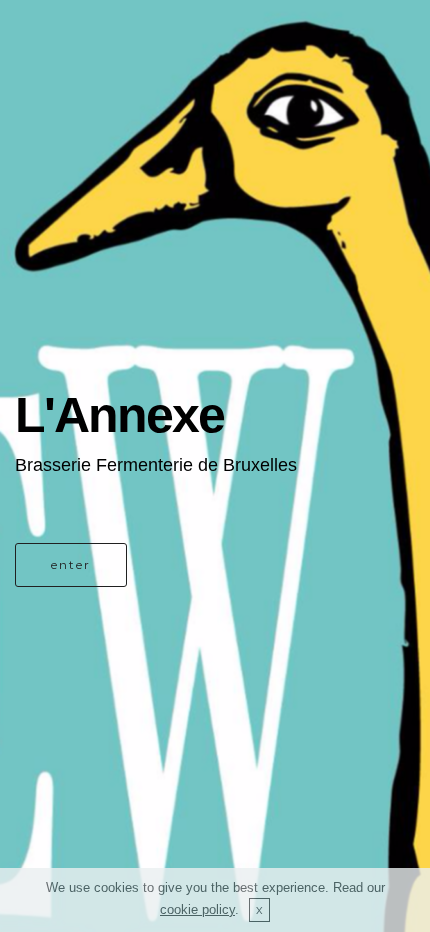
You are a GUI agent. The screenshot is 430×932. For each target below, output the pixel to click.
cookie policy (197, 909)
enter (71, 564)
